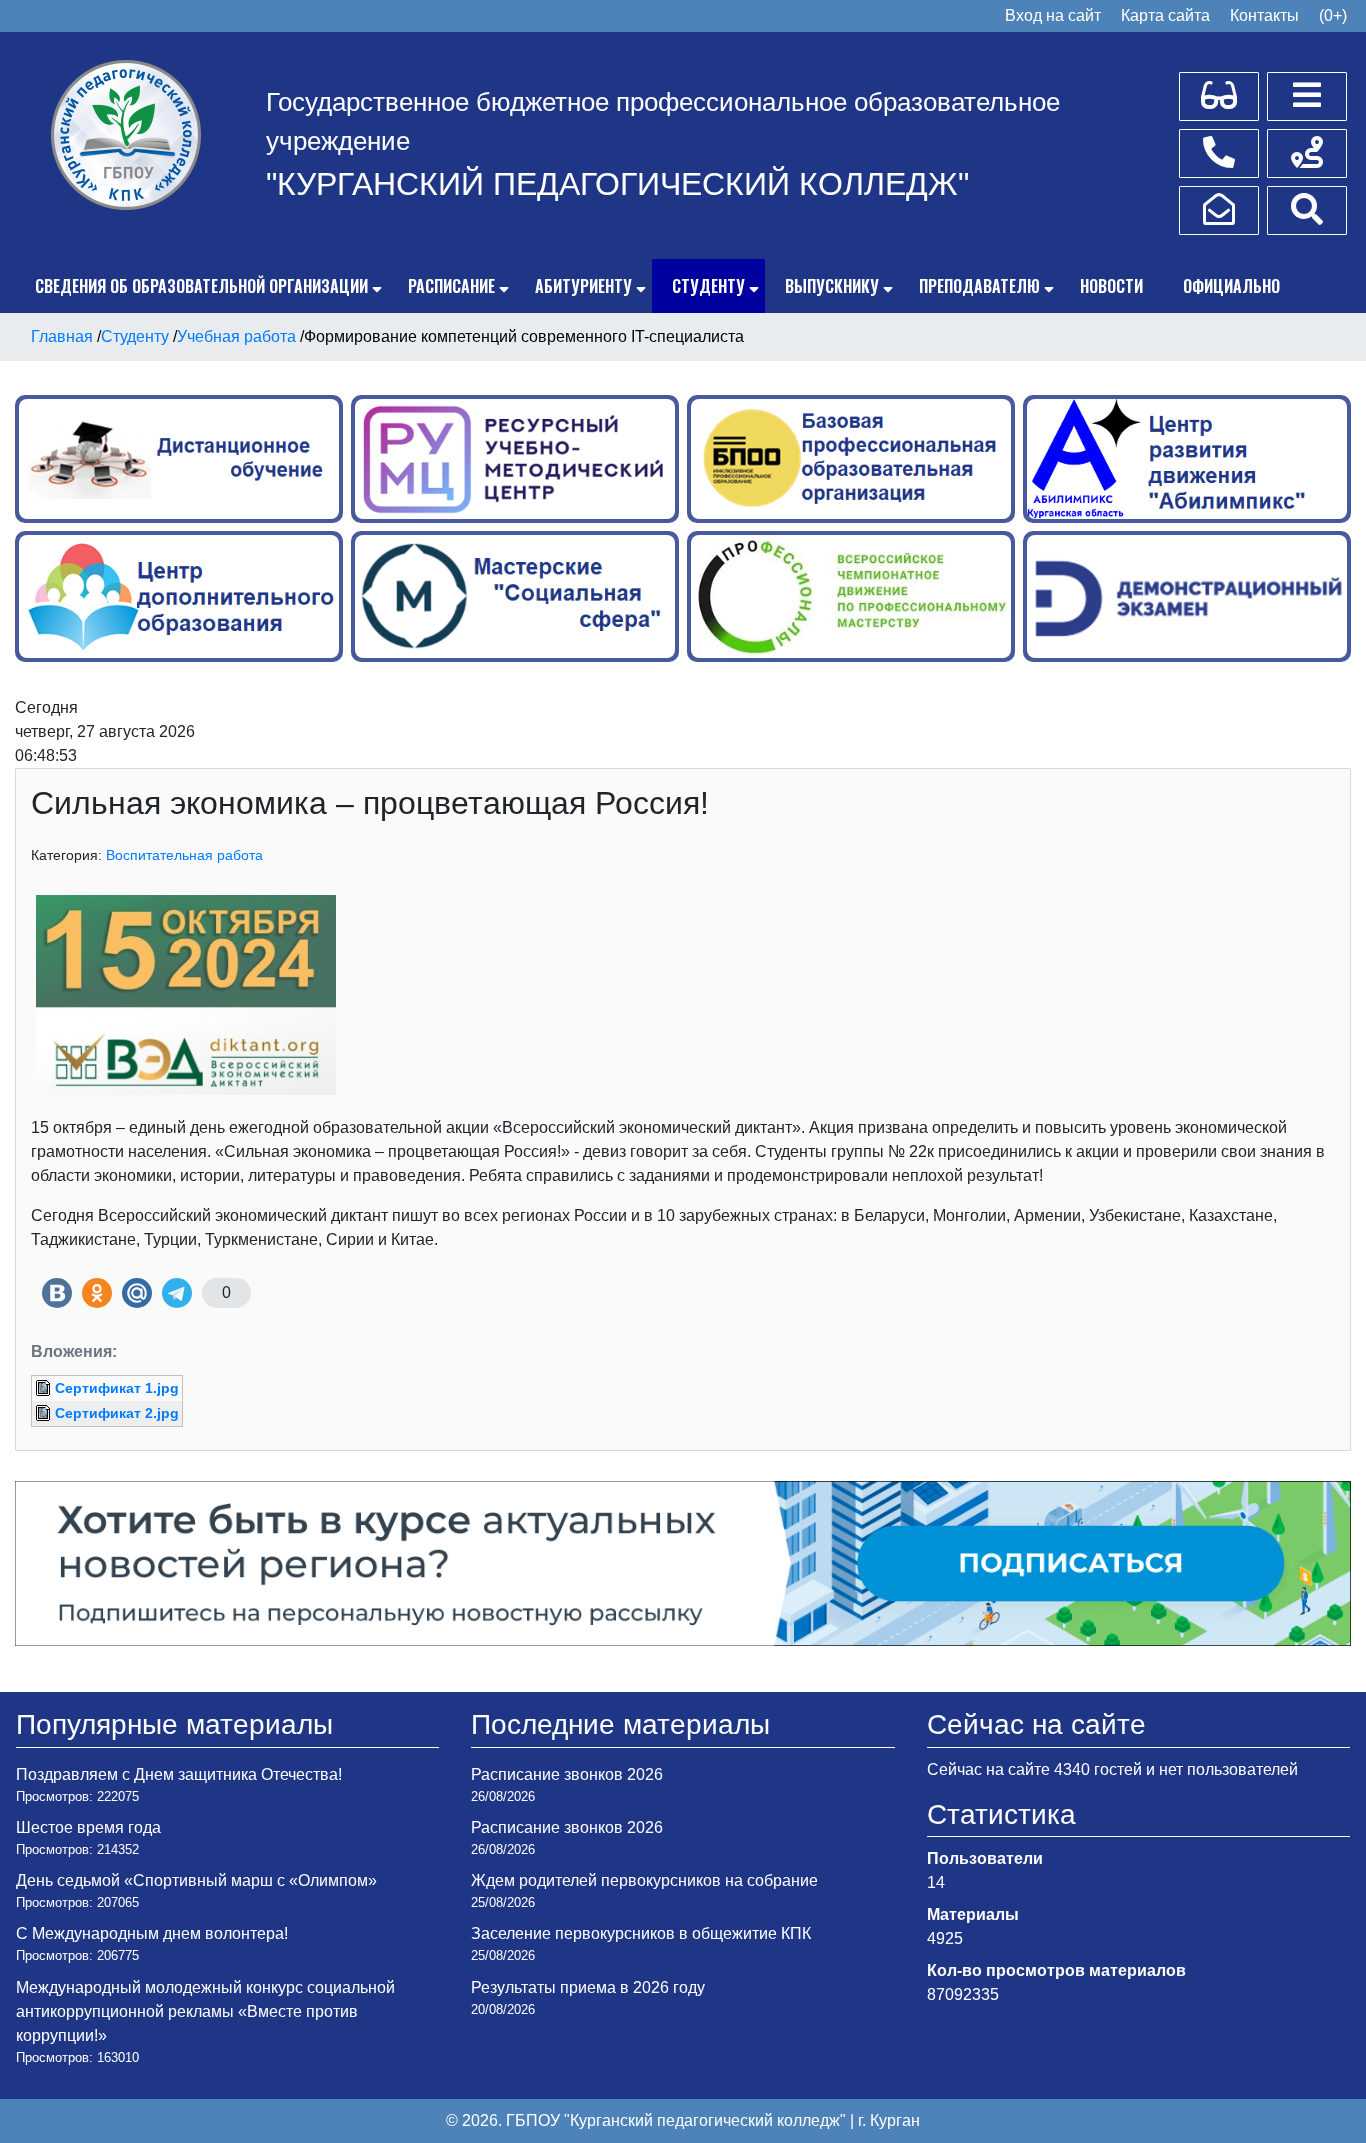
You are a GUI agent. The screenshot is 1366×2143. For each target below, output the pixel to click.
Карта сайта (1165, 15)
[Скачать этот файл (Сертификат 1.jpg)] (45, 1388)
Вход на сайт (1053, 15)
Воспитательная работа (184, 855)
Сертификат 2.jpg (117, 1413)
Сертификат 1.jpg (117, 1388)
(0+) (1333, 15)
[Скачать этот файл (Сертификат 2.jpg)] (45, 1413)
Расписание (451, 286)
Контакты (1264, 15)
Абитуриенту (583, 286)
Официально (1231, 286)
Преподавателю (979, 286)
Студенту (708, 286)
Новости (1111, 286)
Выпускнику (832, 286)
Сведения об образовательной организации (201, 286)
